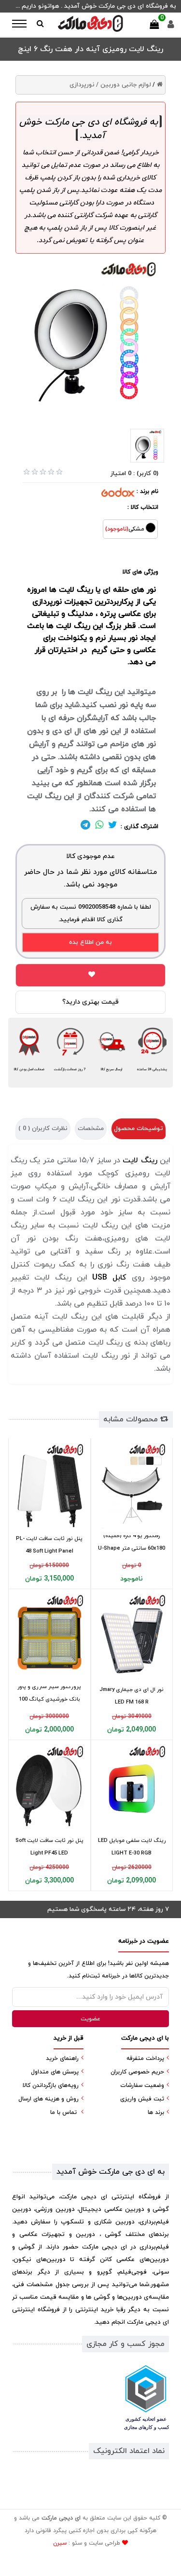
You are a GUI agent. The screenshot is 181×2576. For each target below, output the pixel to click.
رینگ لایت (75, 590)
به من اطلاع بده (90, 942)
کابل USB (109, 1278)
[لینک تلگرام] (85, 827)
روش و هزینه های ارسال (49, 2099)
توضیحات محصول (139, 1129)
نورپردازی (82, 85)
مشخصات (91, 1129)
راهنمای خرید (62, 2058)
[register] (171, 27)
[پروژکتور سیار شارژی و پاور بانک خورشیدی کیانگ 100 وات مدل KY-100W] (49, 1638)
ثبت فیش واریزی (142, 2099)
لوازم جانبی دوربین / (124, 85)
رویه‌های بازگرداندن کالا (51, 2085)
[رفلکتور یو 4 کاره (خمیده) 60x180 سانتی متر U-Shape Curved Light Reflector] (132, 1487)
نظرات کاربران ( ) (43, 1129)
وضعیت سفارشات (142, 2085)
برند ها (156, 2113)
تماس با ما (63, 2113)
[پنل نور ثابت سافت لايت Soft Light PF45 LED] (49, 1789)
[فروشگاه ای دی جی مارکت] (91, 23)
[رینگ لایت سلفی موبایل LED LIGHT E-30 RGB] (132, 1789)
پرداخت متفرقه (145, 2058)
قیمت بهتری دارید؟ (90, 1002)
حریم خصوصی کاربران (137, 2072)
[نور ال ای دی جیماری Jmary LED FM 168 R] (132, 1638)
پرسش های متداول (55, 2072)
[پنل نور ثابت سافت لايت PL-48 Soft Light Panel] (49, 1487)
